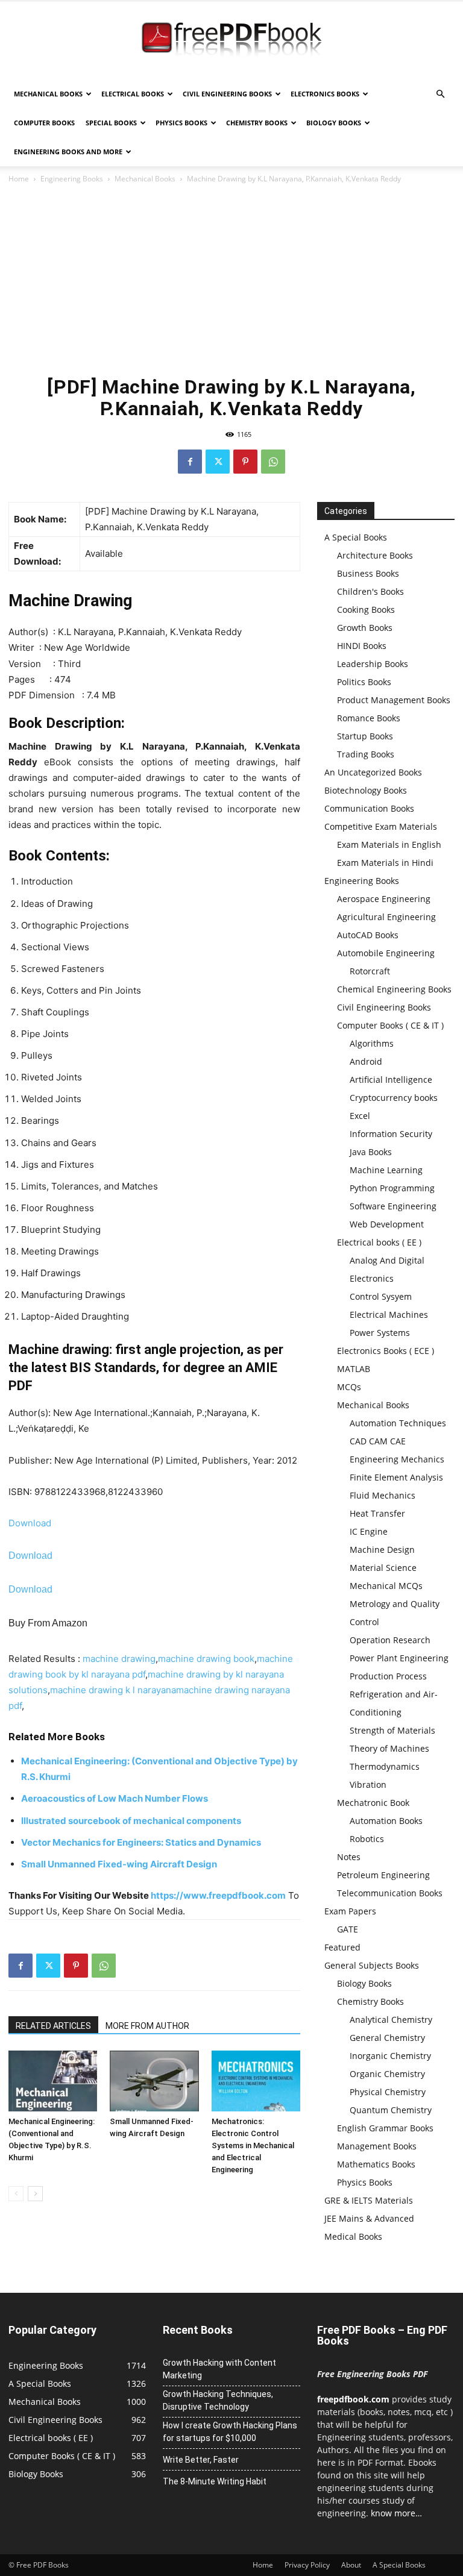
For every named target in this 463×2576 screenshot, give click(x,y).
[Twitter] (218, 462)
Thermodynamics (385, 1766)
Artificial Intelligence (391, 1080)
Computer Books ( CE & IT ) (390, 1025)
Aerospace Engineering (384, 899)
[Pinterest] (245, 462)
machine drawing (119, 1659)
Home (19, 179)
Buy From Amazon (48, 1623)
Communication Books (369, 808)
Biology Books (334, 123)
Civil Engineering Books (227, 94)
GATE (348, 1929)
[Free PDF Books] (231, 41)
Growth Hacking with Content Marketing (219, 2369)
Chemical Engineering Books (394, 989)
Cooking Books (366, 610)
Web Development (387, 1224)
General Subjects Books (372, 1965)
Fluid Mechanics (383, 1495)
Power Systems (380, 1333)
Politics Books (364, 682)
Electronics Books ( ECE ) (386, 1351)
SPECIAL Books (111, 123)
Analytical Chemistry (391, 2020)
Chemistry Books (257, 123)
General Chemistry (387, 2038)
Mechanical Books (48, 94)
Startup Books (365, 736)
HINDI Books (362, 646)
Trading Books (366, 754)
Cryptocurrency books (394, 1098)
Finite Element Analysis (396, 1477)
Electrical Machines (389, 1315)
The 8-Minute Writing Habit (215, 2481)
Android (366, 1061)
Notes (349, 1857)
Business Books (368, 573)
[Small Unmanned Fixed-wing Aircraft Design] (154, 2081)
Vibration (368, 1785)
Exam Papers (350, 1911)
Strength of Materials (392, 1730)
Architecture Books (375, 555)
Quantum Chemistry (391, 2110)
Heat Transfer (377, 1513)
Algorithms (372, 1043)
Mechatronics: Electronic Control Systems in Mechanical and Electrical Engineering (253, 2145)
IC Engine (369, 1531)
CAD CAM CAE (378, 1441)
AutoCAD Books (368, 935)
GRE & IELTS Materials (369, 2200)
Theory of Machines (389, 1748)
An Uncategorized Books (373, 772)
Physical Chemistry (388, 2092)
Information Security (391, 1134)
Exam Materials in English (389, 845)
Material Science (383, 1568)
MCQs (349, 1387)
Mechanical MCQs (386, 1586)
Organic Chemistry (387, 2074)
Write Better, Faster (201, 2460)
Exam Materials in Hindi (385, 863)
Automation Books (386, 1821)
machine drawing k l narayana (113, 1690)
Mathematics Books (376, 2164)
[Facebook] (190, 462)
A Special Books (356, 537)
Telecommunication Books (390, 1893)
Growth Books (365, 628)
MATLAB (354, 1369)
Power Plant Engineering (399, 1658)
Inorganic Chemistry (390, 2056)
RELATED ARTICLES (53, 2026)
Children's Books (370, 591)
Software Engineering (393, 1206)
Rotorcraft (370, 971)
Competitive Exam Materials (381, 826)
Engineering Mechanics (397, 1459)
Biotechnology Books (366, 790)
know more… (396, 2513)
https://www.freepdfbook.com (218, 1895)
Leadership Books (373, 664)
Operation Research (390, 1640)
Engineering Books (72, 179)
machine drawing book (206, 1659)
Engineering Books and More (68, 152)
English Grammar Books (385, 2128)
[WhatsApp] (273, 462)
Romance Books (369, 718)
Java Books (371, 1152)
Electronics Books (325, 94)
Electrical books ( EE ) (379, 1242)
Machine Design (382, 1550)
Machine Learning (386, 1170)
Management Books (377, 2146)
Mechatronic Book (373, 1803)
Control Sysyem (381, 1296)
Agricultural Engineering (386, 917)
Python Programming (392, 1188)
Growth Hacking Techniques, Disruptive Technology (218, 2400)
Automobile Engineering (386, 953)
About (351, 2565)
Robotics (367, 1839)
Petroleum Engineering (383, 1875)
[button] (440, 94)
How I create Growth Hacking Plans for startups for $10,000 (230, 2432)
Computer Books (44, 123)
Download (30, 1523)
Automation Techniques (398, 1423)
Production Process (388, 1676)
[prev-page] (16, 2194)
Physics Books (181, 123)
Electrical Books (133, 94)
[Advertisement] (231, 276)
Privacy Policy (307, 2565)
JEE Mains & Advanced (369, 2218)
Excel (360, 1116)
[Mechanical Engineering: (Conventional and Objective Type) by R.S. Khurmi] (53, 2081)
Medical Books (353, 2236)
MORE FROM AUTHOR (147, 2026)
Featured (342, 1947)
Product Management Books (394, 700)
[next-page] (35, 2194)
